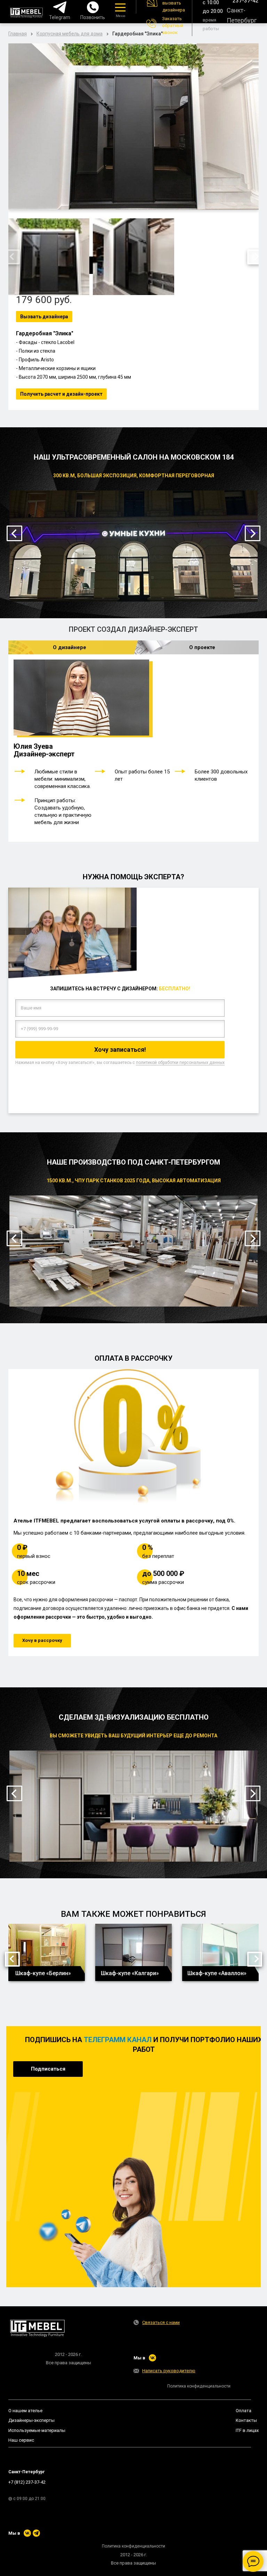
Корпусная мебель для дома (70, 34)
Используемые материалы (37, 2430)
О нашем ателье (25, 2411)
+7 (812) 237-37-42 (27, 2482)
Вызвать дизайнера (44, 317)
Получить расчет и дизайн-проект (61, 394)
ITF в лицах (247, 2430)
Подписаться (48, 2069)
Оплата (244, 2411)
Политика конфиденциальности (199, 2386)
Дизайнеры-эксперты (31, 2420)
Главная (18, 34)
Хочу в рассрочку (42, 1640)
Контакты (246, 2420)
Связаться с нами (161, 2322)
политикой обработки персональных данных (180, 1063)
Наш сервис (21, 2440)
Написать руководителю (169, 2371)
